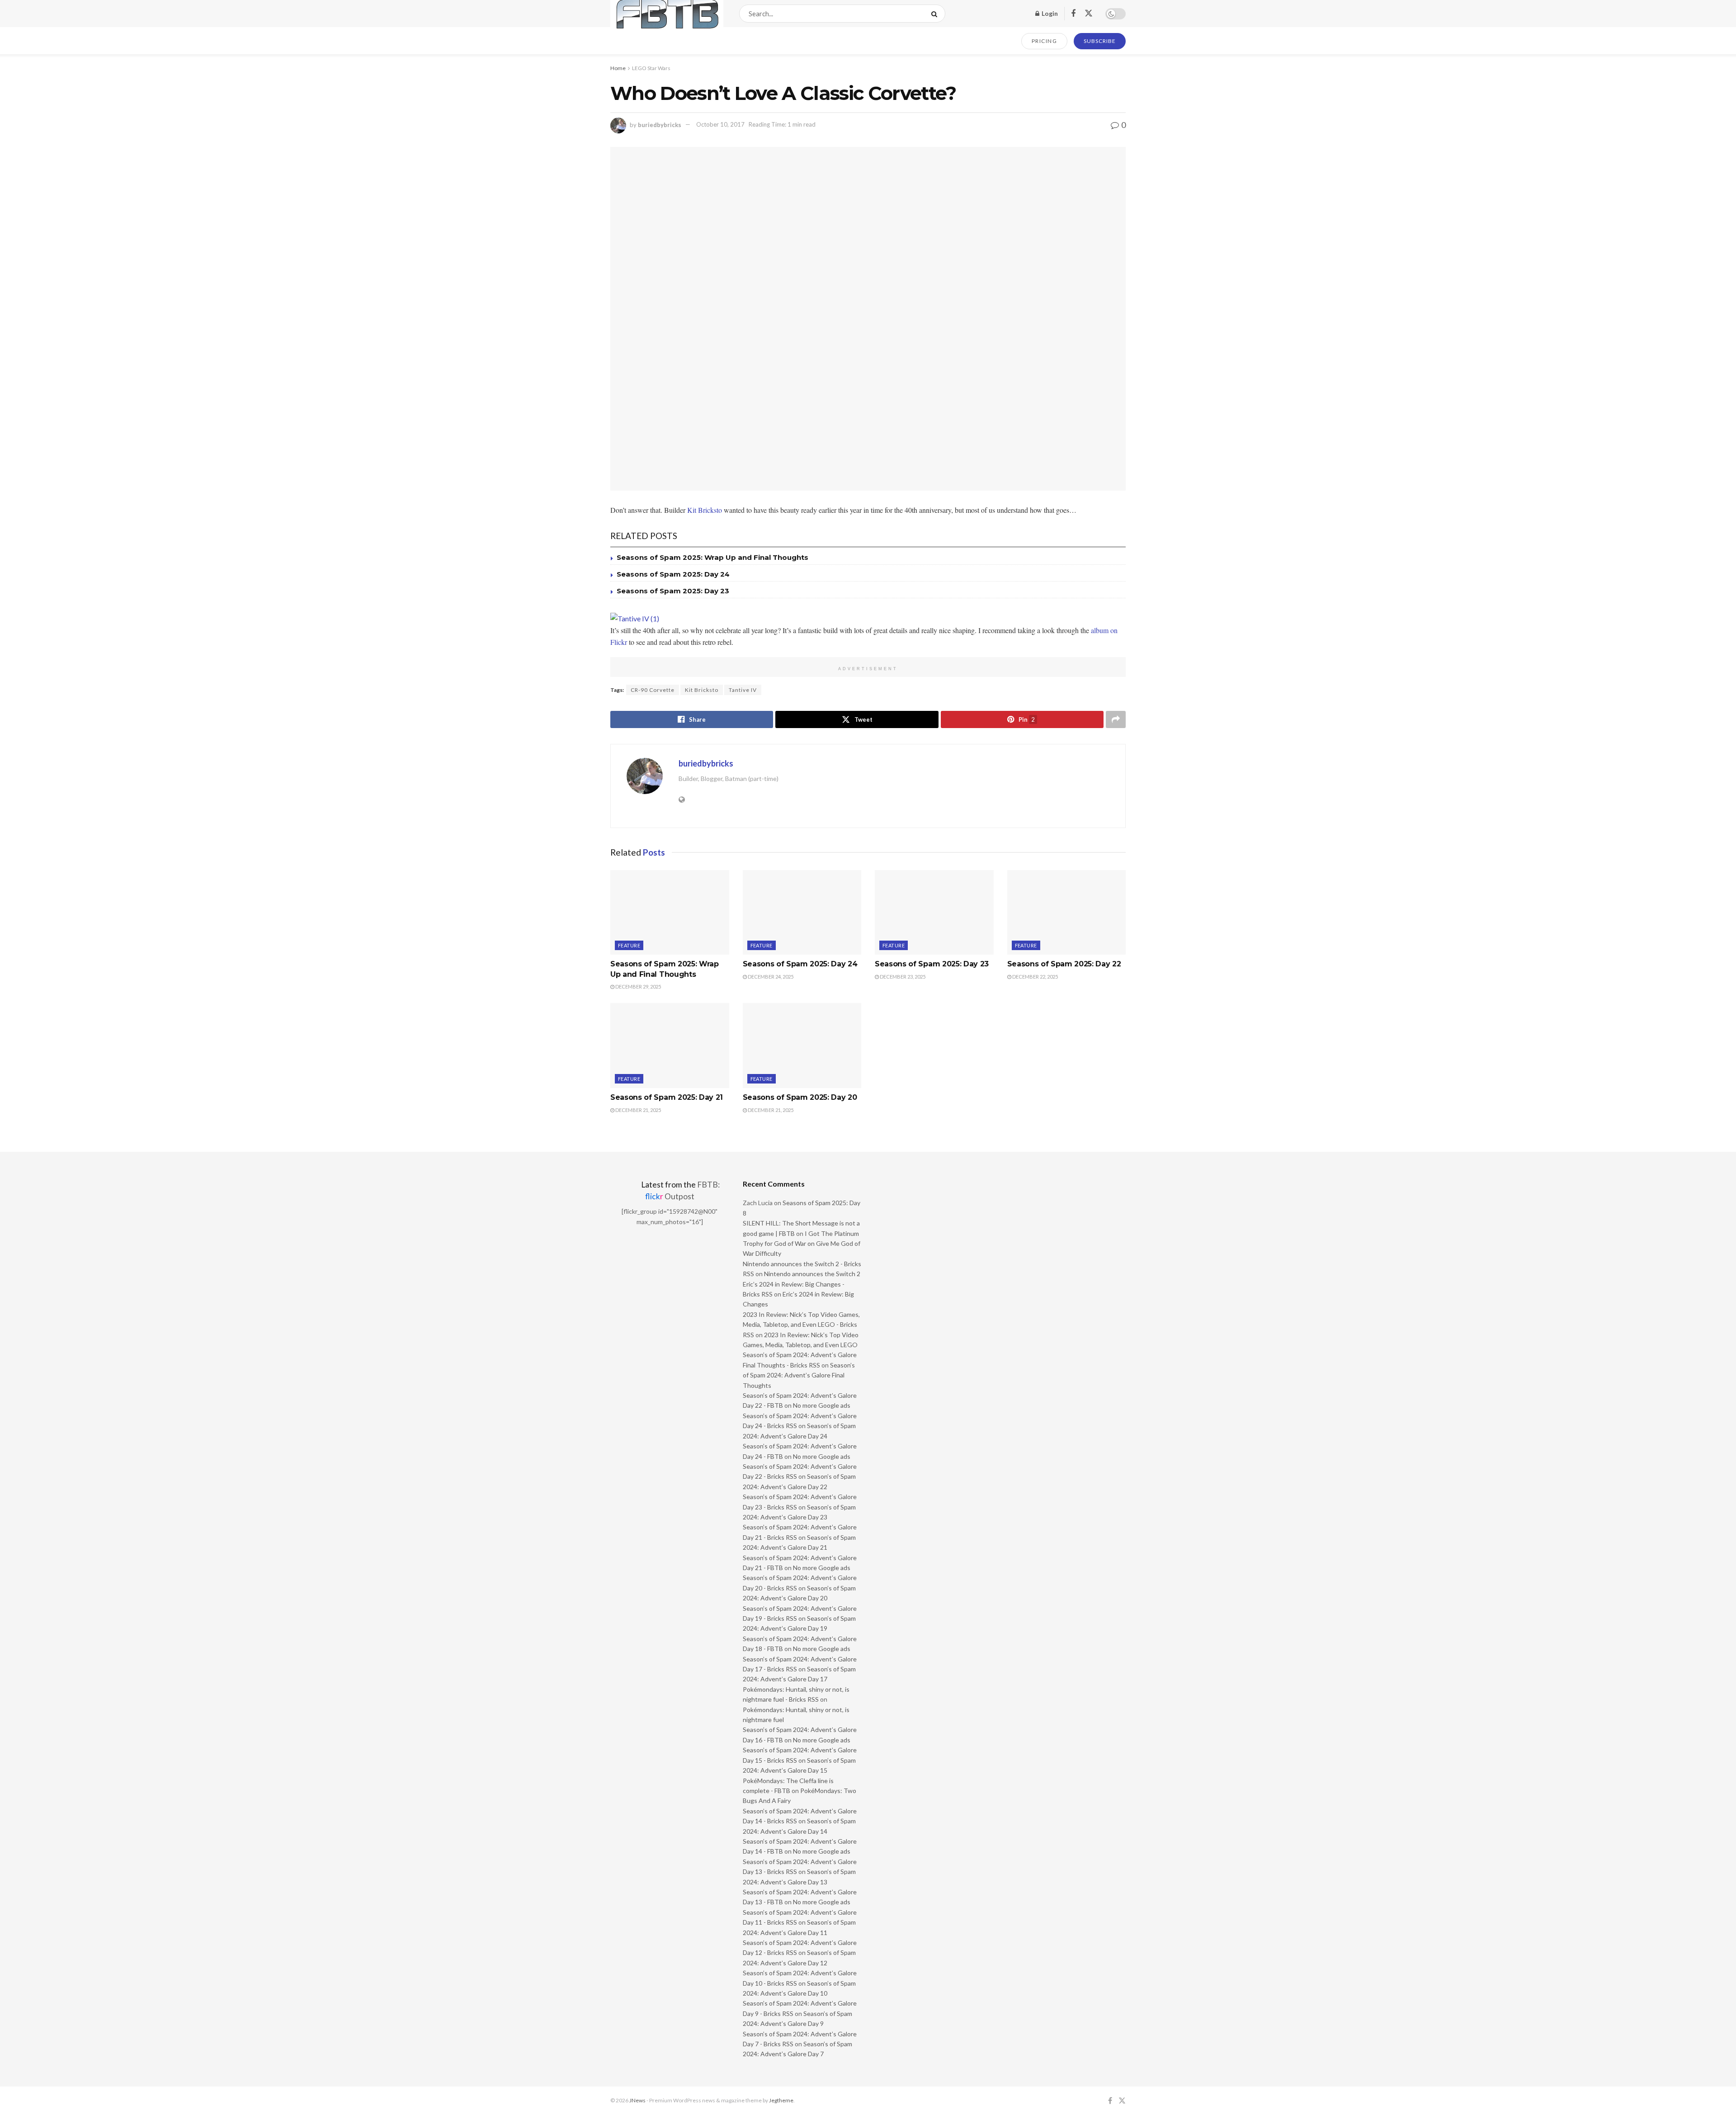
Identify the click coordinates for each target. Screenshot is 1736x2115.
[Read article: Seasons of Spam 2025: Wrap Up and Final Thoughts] (670, 913)
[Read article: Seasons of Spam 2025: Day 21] (670, 1046)
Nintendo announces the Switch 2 (812, 1274)
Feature (629, 945)
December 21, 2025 (638, 1110)
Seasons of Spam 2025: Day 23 (673, 591)
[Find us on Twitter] (1089, 14)
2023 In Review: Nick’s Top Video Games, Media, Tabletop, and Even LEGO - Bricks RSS (801, 1325)
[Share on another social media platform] (1116, 719)
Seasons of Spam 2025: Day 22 (1064, 964)
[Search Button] (936, 14)
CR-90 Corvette (653, 690)
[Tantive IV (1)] (635, 617)
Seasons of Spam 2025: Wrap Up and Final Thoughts (712, 557)
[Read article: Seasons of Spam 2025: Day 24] (802, 913)
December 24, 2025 (770, 977)
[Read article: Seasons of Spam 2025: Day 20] (802, 1046)
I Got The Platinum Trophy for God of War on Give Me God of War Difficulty (802, 1244)
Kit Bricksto (705, 510)
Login (1049, 13)
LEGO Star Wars (651, 68)
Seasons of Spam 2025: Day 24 (673, 574)
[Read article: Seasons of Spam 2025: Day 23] (934, 913)
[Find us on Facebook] (1073, 14)
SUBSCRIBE (1100, 41)
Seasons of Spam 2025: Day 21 (667, 1097)
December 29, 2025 (638, 987)
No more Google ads (822, 1405)
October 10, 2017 (720, 124)
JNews (637, 2100)
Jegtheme (781, 2100)
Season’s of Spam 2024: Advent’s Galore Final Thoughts (799, 1375)
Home (618, 68)
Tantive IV (743, 690)
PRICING (1045, 41)
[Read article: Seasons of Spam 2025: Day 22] (1067, 913)
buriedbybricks (660, 124)
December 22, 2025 (1035, 977)
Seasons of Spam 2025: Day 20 (800, 1097)
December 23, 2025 (902, 977)
